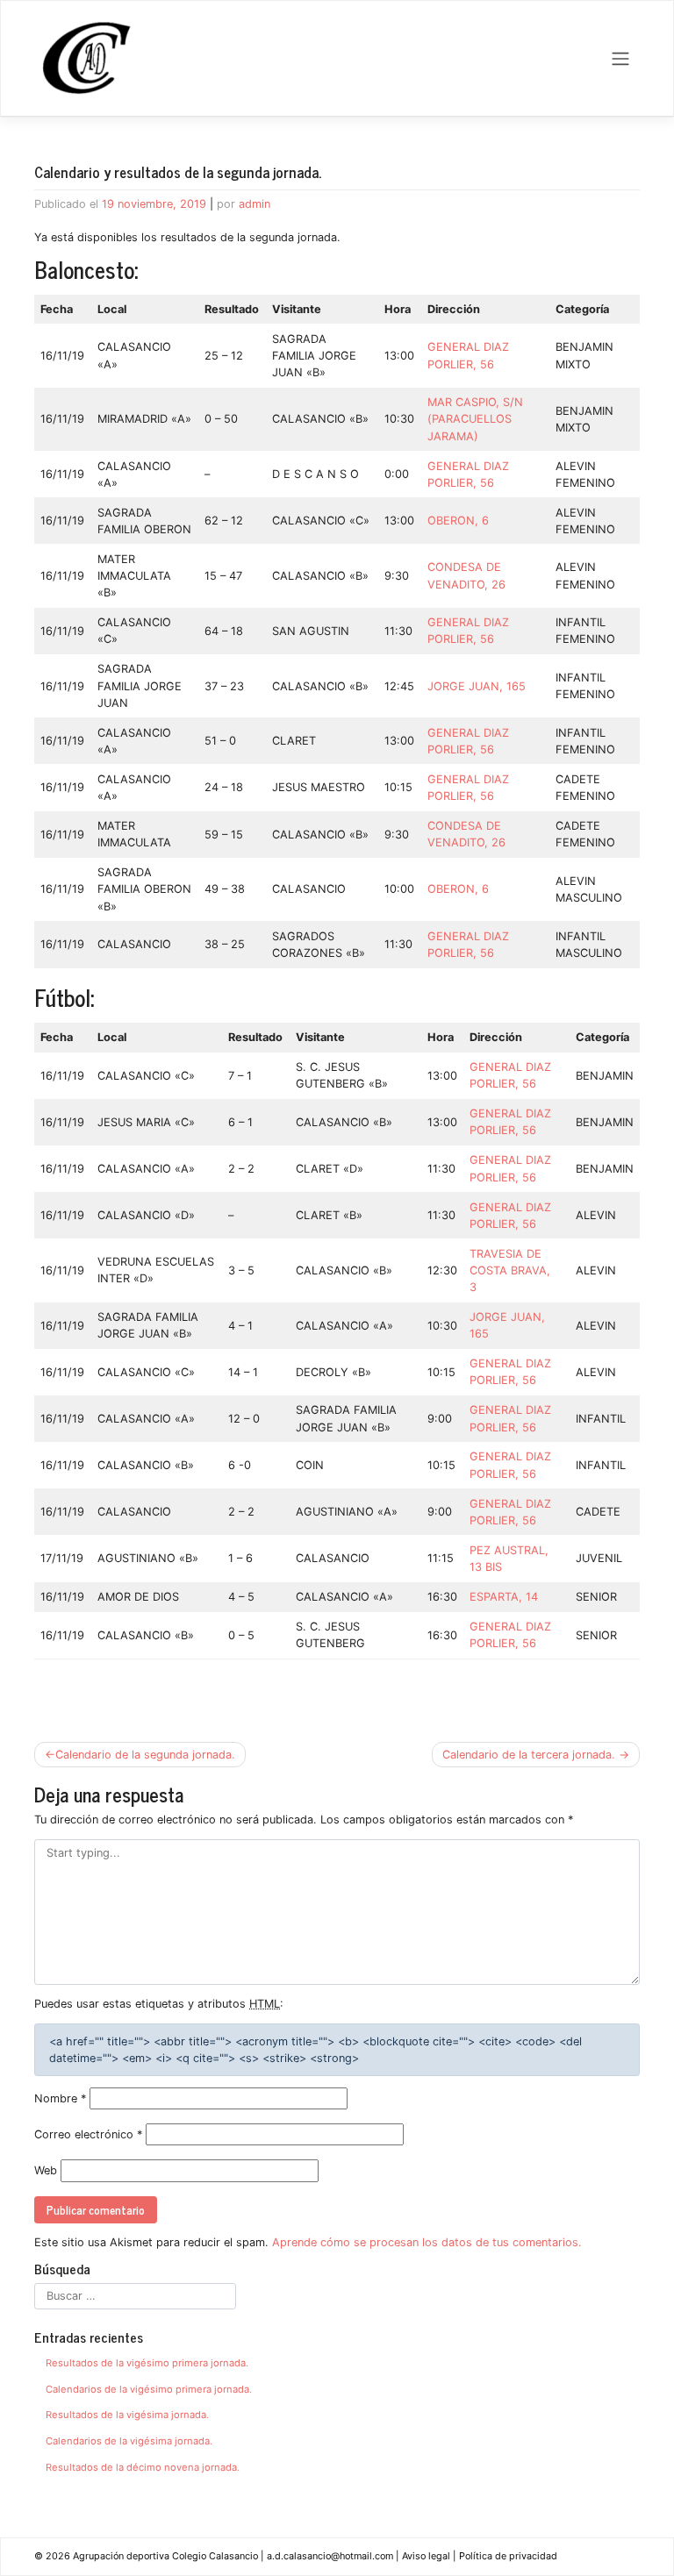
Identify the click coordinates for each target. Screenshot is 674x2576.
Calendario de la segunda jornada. (145, 1755)
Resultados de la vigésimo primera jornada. (147, 2363)
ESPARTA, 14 (505, 1597)
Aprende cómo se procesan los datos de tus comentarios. (427, 2242)
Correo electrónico (88, 2134)
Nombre (60, 2098)
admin (255, 204)
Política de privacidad (508, 2556)
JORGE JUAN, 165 (478, 686)
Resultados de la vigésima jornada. (127, 2415)
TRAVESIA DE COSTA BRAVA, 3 (510, 1270)
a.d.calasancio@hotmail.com (330, 2556)
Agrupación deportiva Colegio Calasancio (165, 2556)
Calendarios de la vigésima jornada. (129, 2441)
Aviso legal (426, 2556)
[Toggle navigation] (621, 59)
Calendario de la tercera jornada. (529, 1755)
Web (46, 2170)
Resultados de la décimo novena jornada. (143, 2467)
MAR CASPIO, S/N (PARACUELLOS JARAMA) (475, 419)
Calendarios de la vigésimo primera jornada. (149, 2389)
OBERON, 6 (460, 521)
